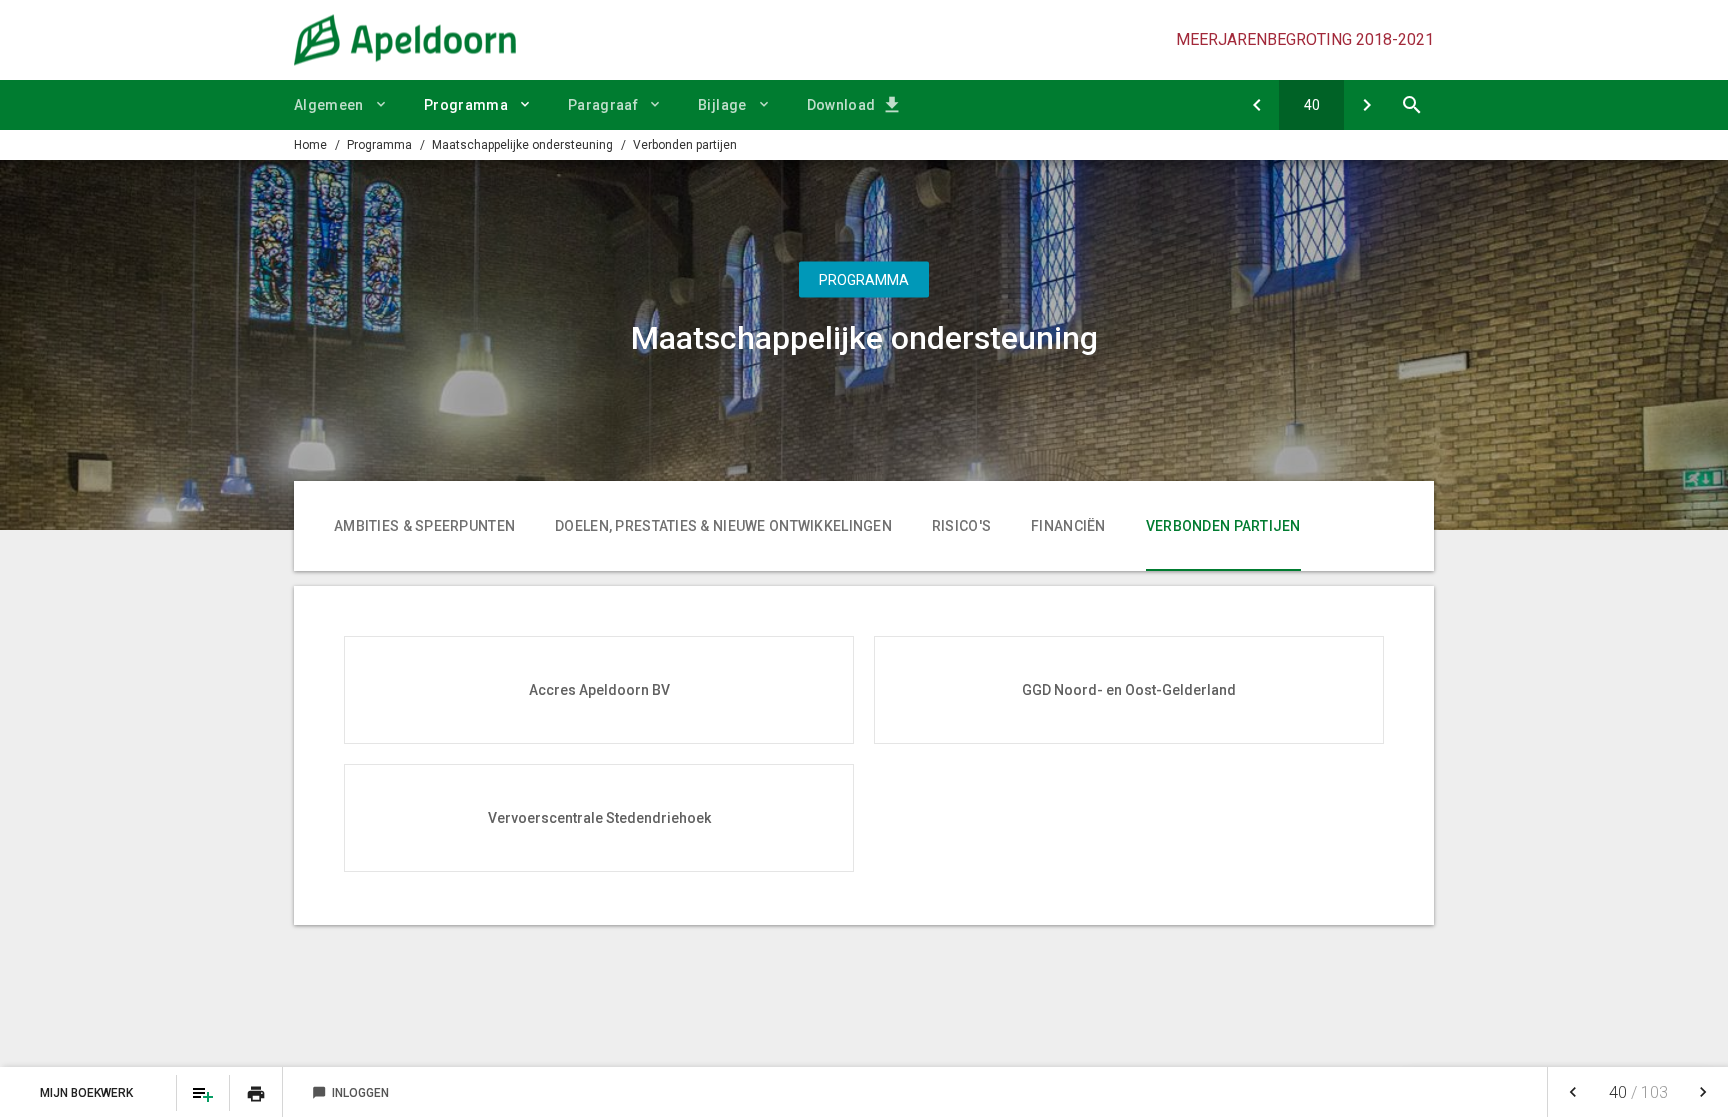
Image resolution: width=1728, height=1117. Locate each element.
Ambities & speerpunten (424, 526)
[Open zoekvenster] (1411, 105)
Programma (466, 105)
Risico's (961, 526)
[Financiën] (1256, 105)
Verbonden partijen (685, 145)
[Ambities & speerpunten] (1366, 105)
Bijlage (722, 105)
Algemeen (329, 105)
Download (841, 105)
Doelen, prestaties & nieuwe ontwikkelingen (723, 526)
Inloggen (350, 1093)
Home (310, 145)
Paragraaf (603, 105)
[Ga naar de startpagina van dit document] (405, 40)
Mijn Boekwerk (88, 1093)
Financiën (1068, 526)
